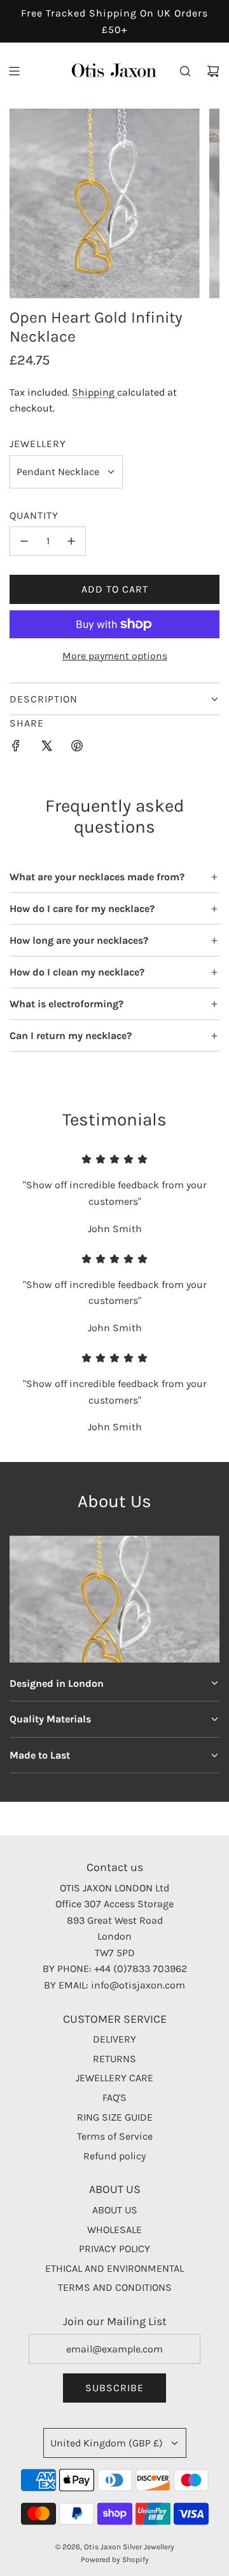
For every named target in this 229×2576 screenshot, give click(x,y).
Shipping (94, 392)
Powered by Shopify (115, 2559)
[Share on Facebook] (16, 748)
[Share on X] (46, 748)
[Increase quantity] (71, 541)
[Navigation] (14, 71)
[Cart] (213, 71)
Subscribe (114, 2388)
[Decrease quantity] (24, 541)
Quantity (34, 515)
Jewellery (38, 444)
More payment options (115, 656)
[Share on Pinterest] (77, 748)
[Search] (185, 71)
